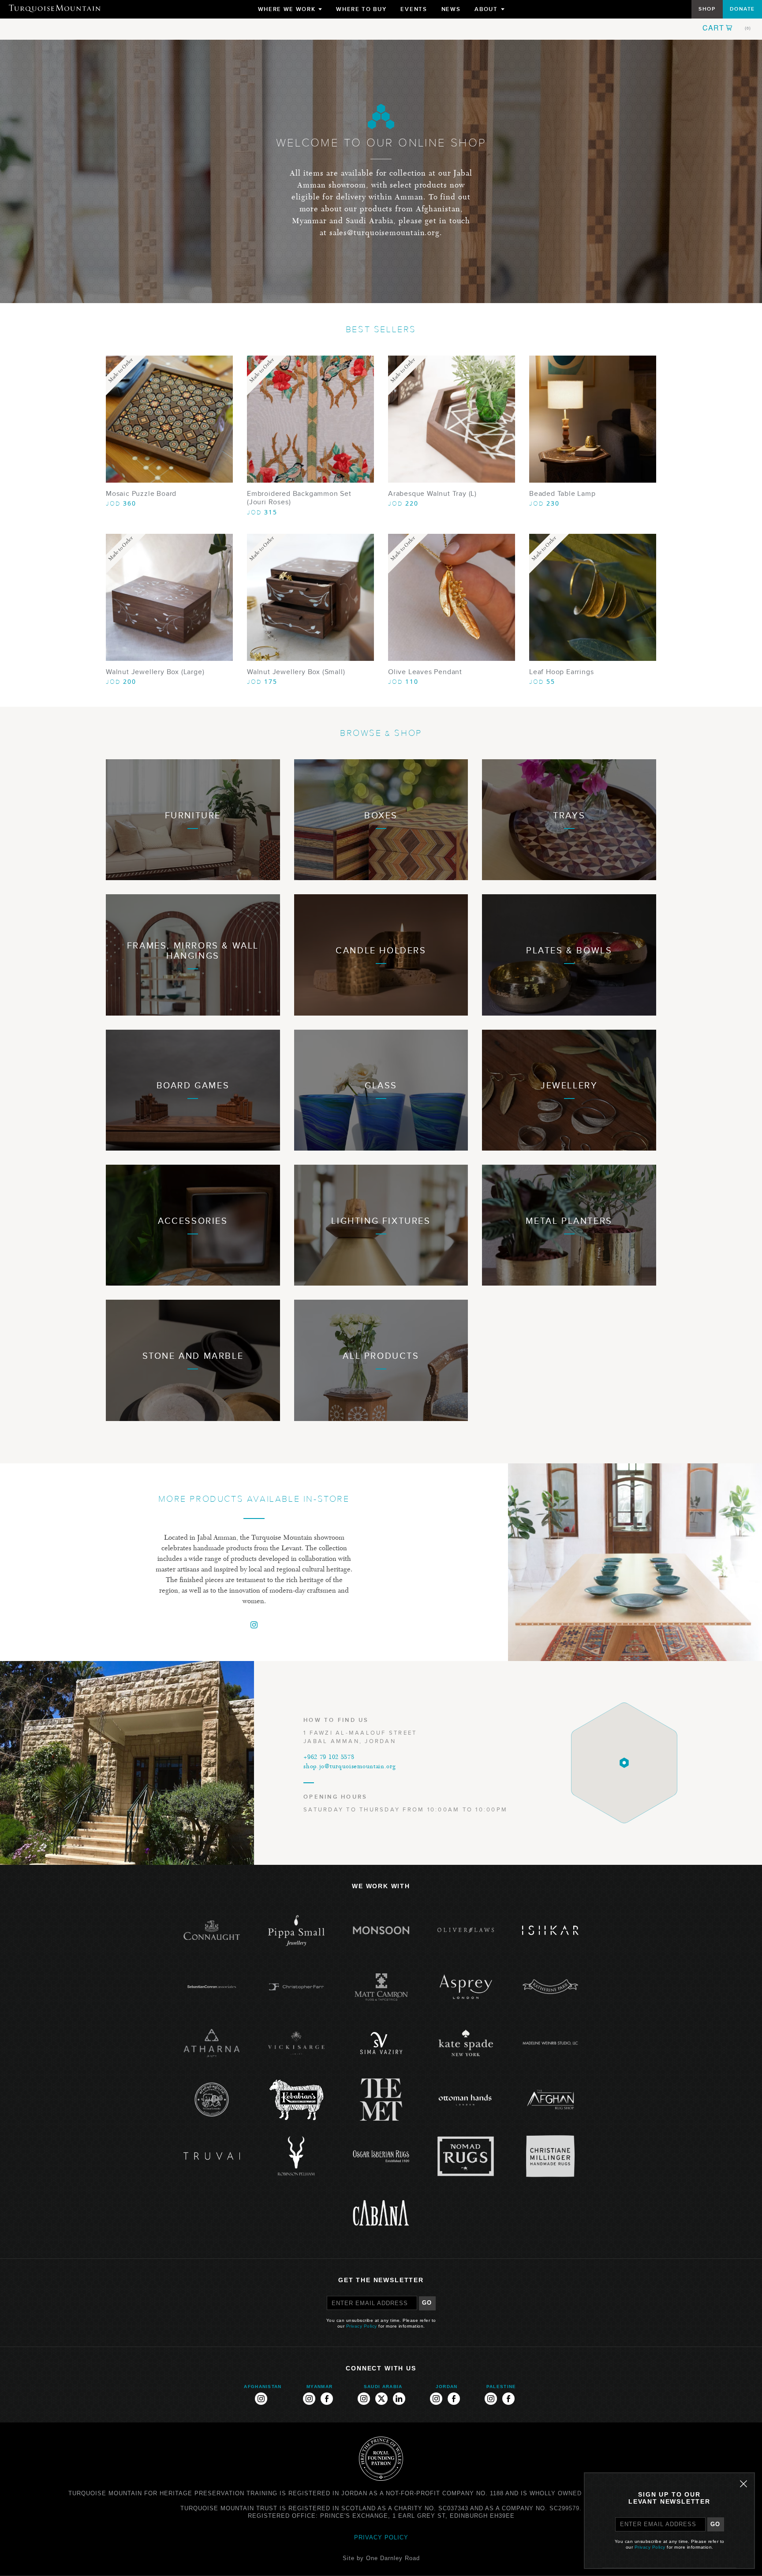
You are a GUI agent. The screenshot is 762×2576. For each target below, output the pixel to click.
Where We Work (290, 11)
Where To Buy (361, 9)
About (489, 11)
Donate (742, 9)
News (451, 9)
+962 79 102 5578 (329, 1758)
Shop (707, 9)
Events (414, 9)
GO (427, 2303)
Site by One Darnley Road (381, 2558)
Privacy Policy (362, 2326)
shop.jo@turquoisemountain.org (349, 1767)
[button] (727, 28)
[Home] (55, 8)
